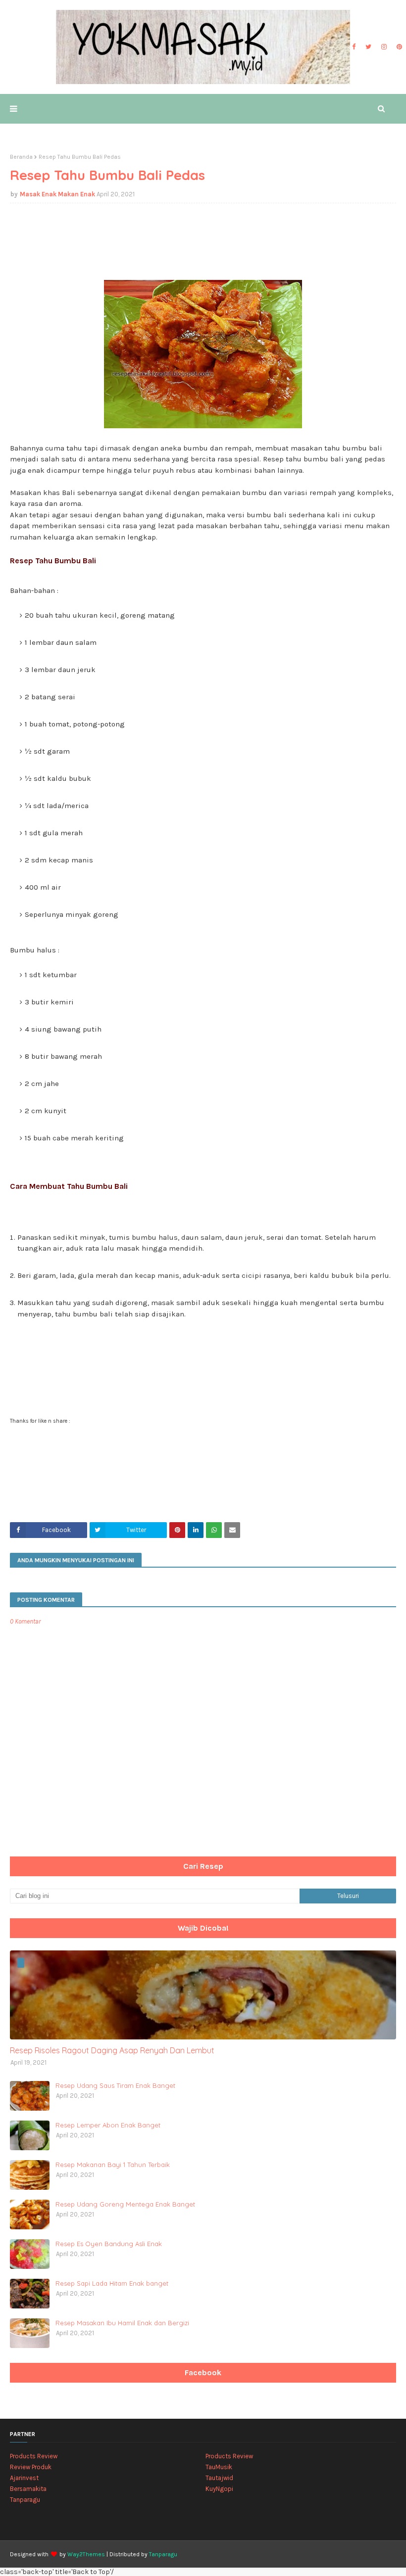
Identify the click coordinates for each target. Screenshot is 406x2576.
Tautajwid (219, 2478)
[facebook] (354, 47)
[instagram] (384, 47)
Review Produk (31, 2467)
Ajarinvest (24, 2478)
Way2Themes (86, 2554)
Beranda (21, 157)
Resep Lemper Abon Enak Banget (108, 2125)
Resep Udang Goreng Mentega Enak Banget (125, 2204)
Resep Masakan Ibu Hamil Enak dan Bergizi (122, 2323)
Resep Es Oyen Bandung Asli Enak (109, 2244)
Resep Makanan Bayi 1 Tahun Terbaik (113, 2165)
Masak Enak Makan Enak (57, 194)
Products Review (34, 2456)
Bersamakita (28, 2489)
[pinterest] (398, 47)
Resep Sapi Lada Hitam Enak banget (112, 2283)
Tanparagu (25, 2500)
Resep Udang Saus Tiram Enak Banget (115, 2085)
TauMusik (219, 2467)
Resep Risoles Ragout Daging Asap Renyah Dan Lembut (112, 2050)
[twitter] (368, 47)
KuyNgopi (219, 2489)
